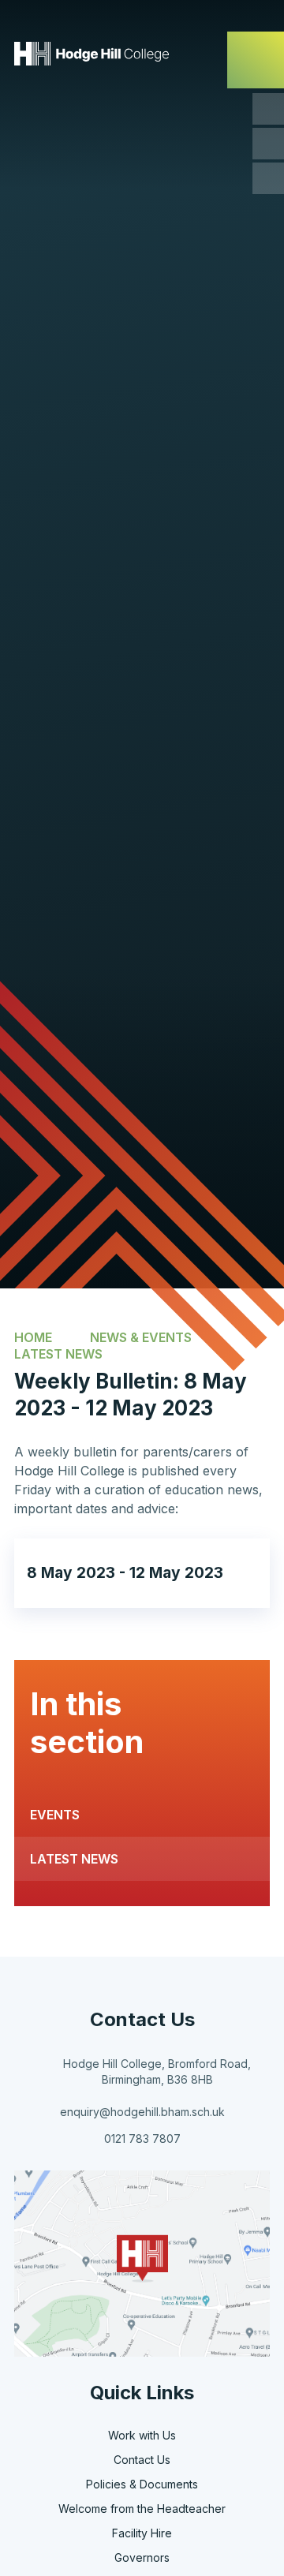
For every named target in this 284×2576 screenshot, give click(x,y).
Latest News (58, 1354)
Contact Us (142, 2460)
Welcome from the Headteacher (142, 2509)
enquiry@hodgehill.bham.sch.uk (142, 2112)
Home (33, 1337)
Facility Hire (142, 2533)
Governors (142, 2557)
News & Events (141, 1337)
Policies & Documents (142, 2484)
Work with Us (142, 2435)
